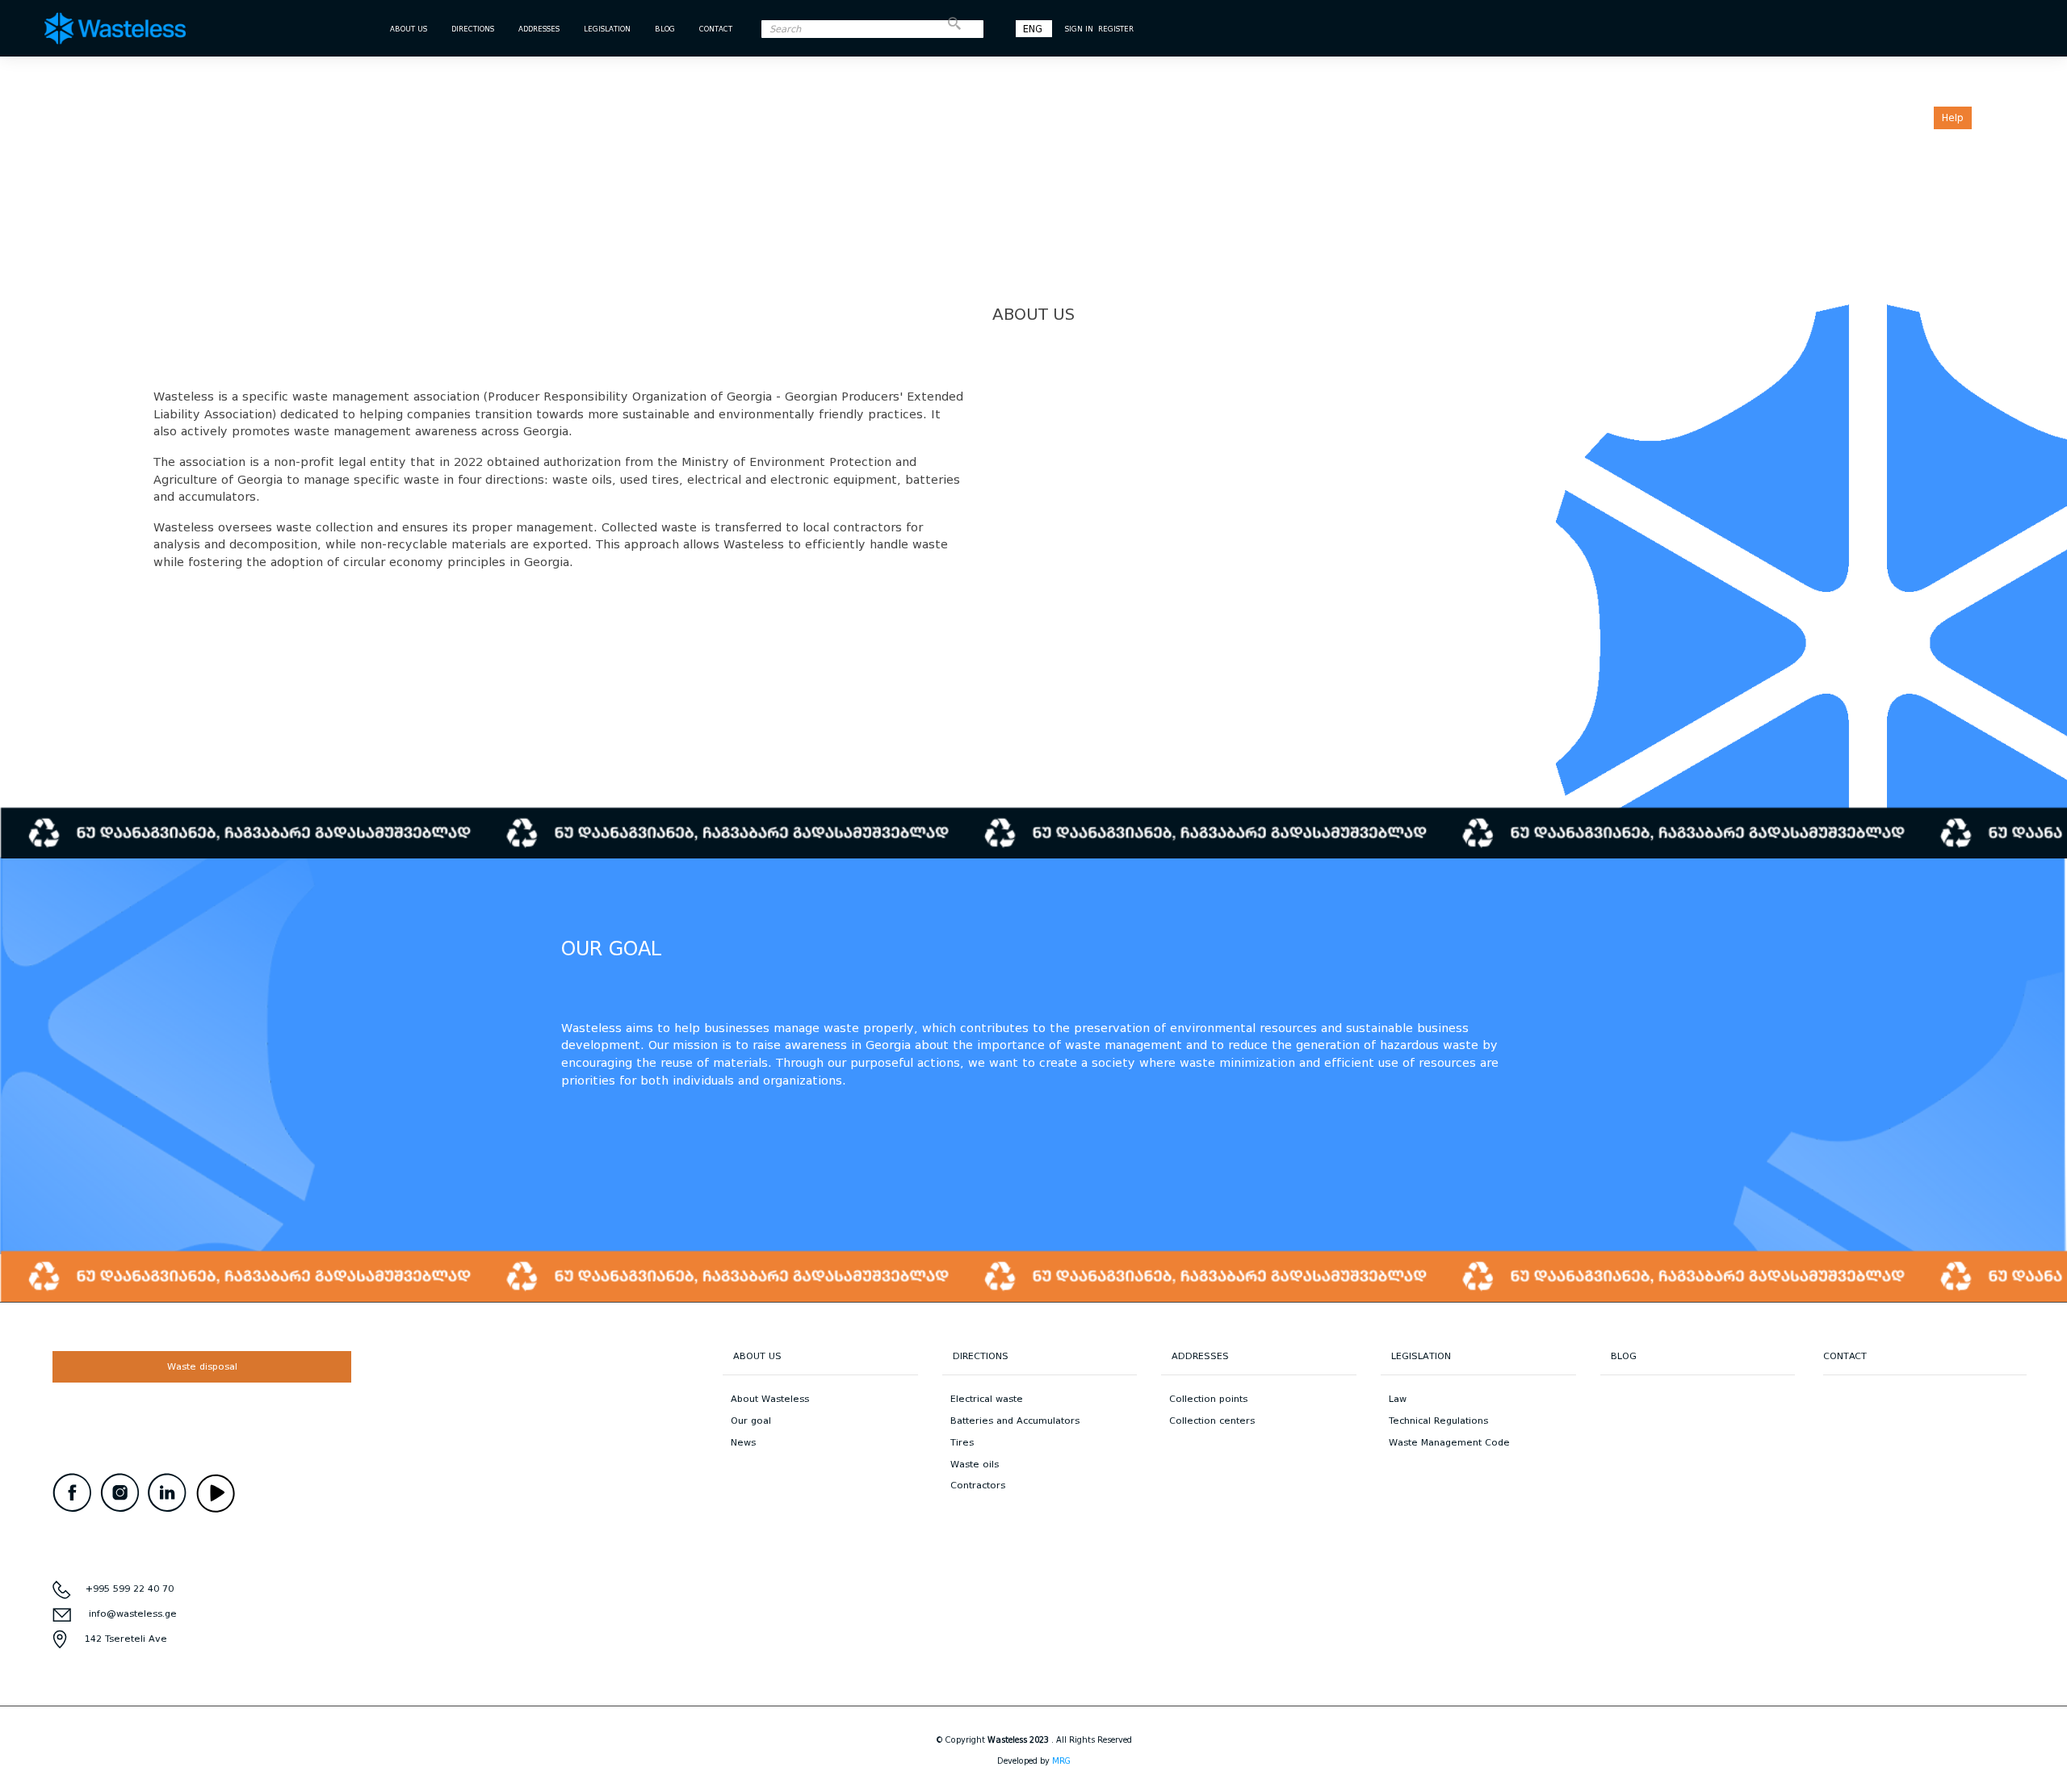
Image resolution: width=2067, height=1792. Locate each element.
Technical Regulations (1438, 1421)
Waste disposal (202, 1366)
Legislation (607, 29)
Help (1953, 118)
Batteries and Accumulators (1015, 1421)
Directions (473, 29)
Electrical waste (987, 1399)
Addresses (539, 29)
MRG (1061, 1761)
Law (1398, 1399)
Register (1116, 29)
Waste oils (975, 1464)
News (743, 1442)
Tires (962, 1442)
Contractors (978, 1485)
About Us (409, 29)
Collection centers (1212, 1421)
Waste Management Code (1449, 1442)
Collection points (1208, 1399)
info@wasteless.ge (133, 1614)
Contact (716, 29)
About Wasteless (770, 1399)
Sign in (1079, 29)
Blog (665, 29)
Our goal (751, 1421)
